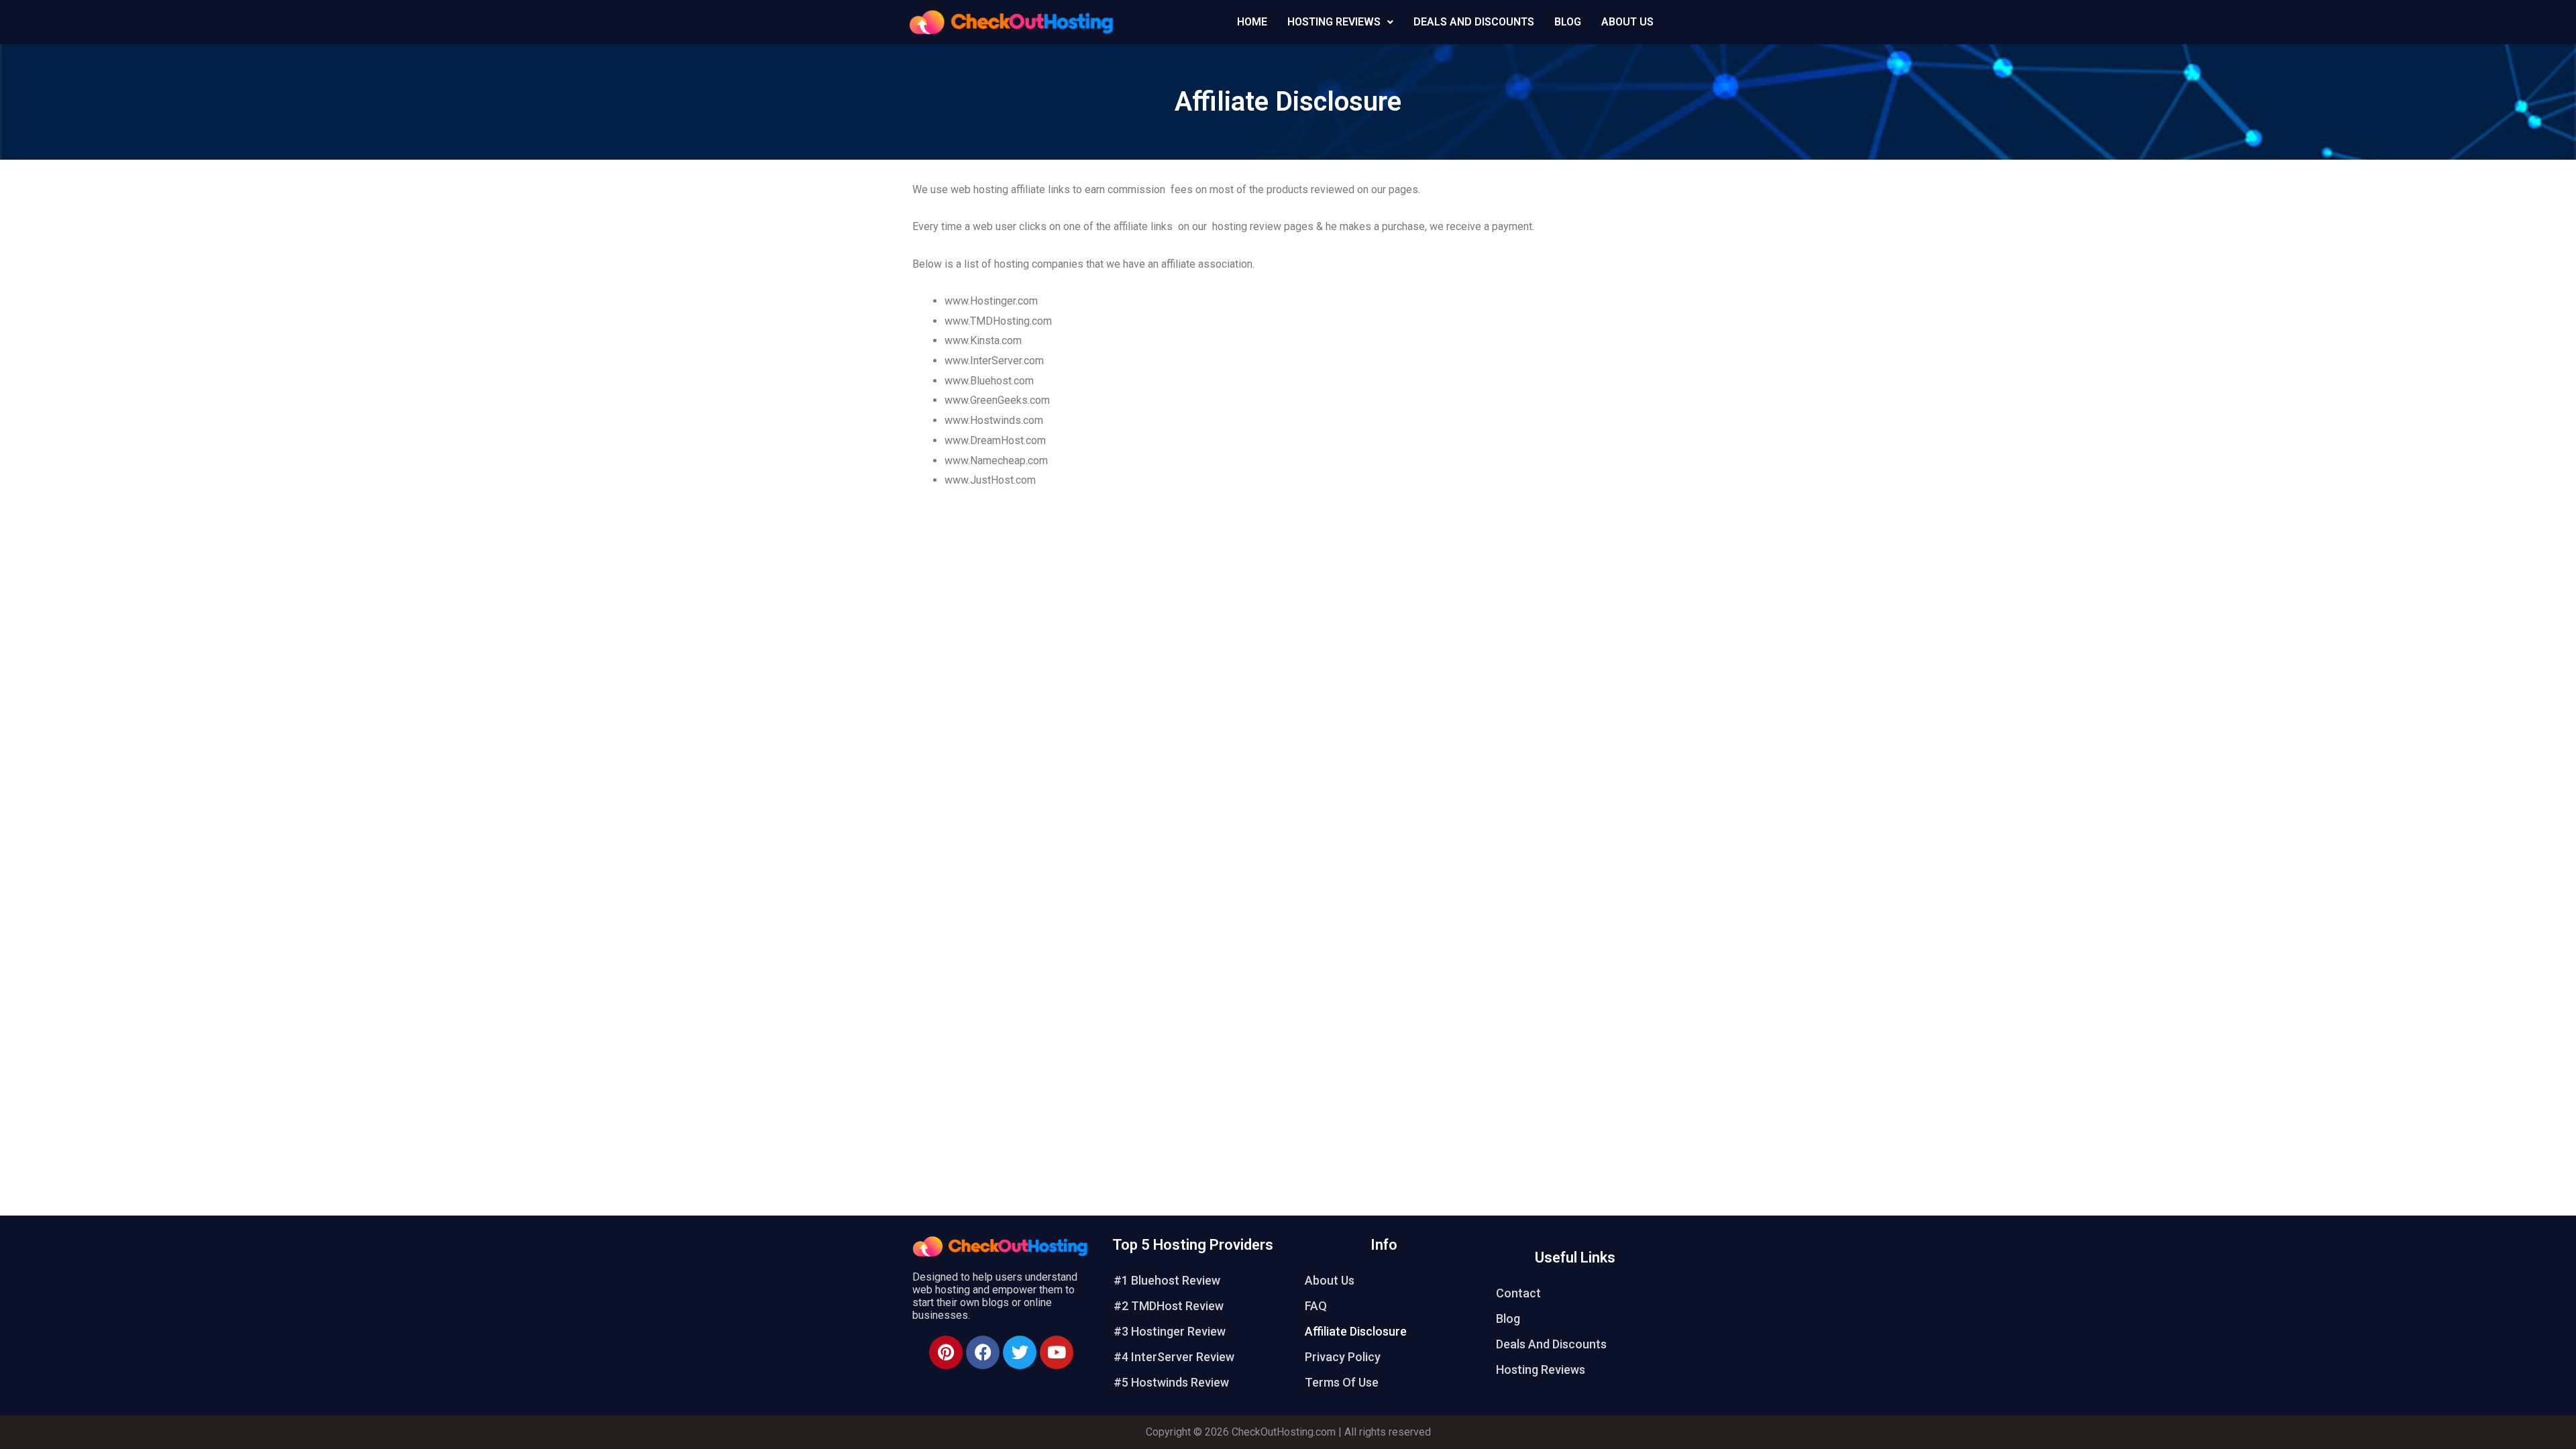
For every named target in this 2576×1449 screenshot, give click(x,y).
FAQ (1316, 1306)
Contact (1518, 1293)
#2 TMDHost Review (1169, 1306)
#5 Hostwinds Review (1171, 1382)
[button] (1340, 22)
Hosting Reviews (1541, 1370)
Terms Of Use (1342, 1382)
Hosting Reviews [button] (1334, 22)
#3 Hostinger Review (1170, 1331)
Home (1252, 22)
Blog (1568, 22)
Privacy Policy (1343, 1357)
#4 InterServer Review (1174, 1357)
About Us (1627, 22)
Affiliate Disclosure (1356, 1331)
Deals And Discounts (1474, 22)
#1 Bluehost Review (1167, 1280)
